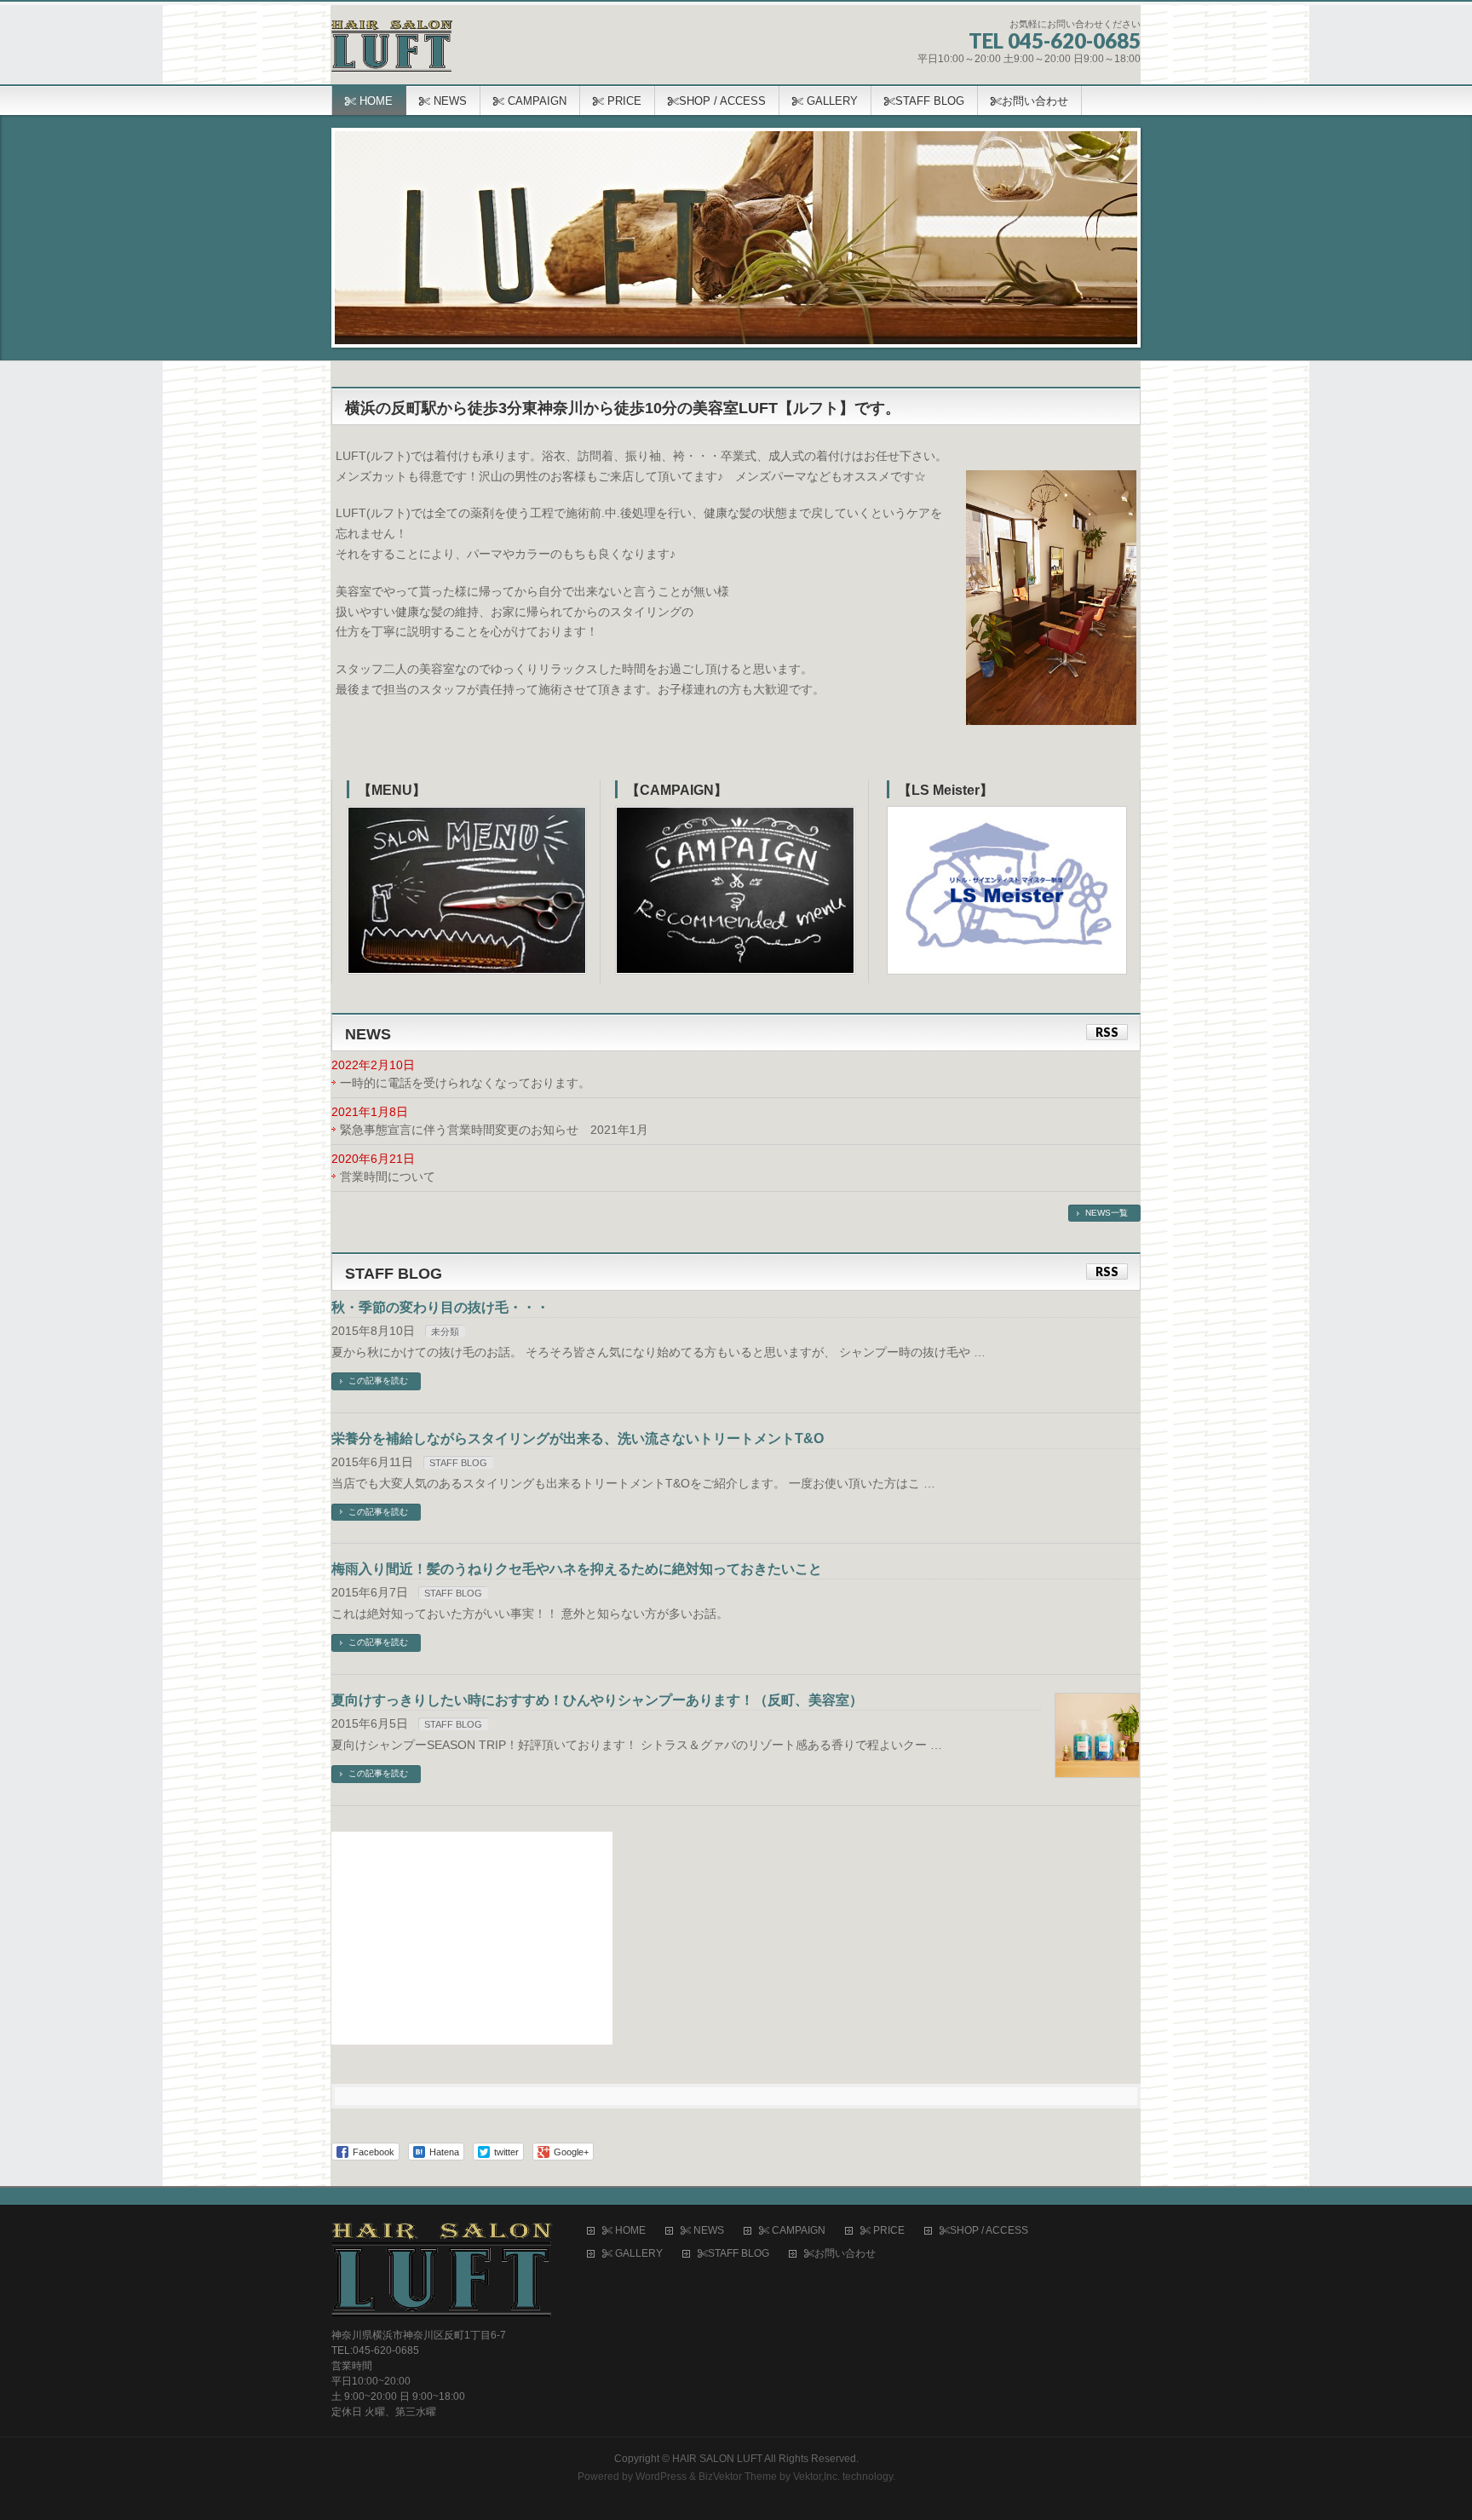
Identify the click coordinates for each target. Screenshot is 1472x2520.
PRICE (888, 2231)
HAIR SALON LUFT (717, 2459)
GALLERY (638, 2254)
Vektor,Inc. (816, 2477)
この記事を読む (378, 1381)
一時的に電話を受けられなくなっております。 (465, 1083)
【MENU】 (392, 790)
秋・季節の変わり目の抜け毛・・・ (440, 1307)
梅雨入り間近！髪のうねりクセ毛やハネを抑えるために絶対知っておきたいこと (577, 1569)
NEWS (707, 2231)
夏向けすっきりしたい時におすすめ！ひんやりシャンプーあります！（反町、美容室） (597, 1700)
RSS (1107, 1032)
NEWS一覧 (1107, 1213)
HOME (629, 2231)
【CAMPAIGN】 (677, 790)
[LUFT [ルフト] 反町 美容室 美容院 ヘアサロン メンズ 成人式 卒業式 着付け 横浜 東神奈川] (392, 52)
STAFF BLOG (458, 1463)
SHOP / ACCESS (989, 2231)
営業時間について (388, 1177)
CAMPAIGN (797, 2231)
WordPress (661, 2477)
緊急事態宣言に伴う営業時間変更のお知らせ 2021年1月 (494, 1130)
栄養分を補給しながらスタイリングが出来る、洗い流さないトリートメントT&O (578, 1438)
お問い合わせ (845, 2254)
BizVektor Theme (738, 2477)
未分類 (445, 1332)
